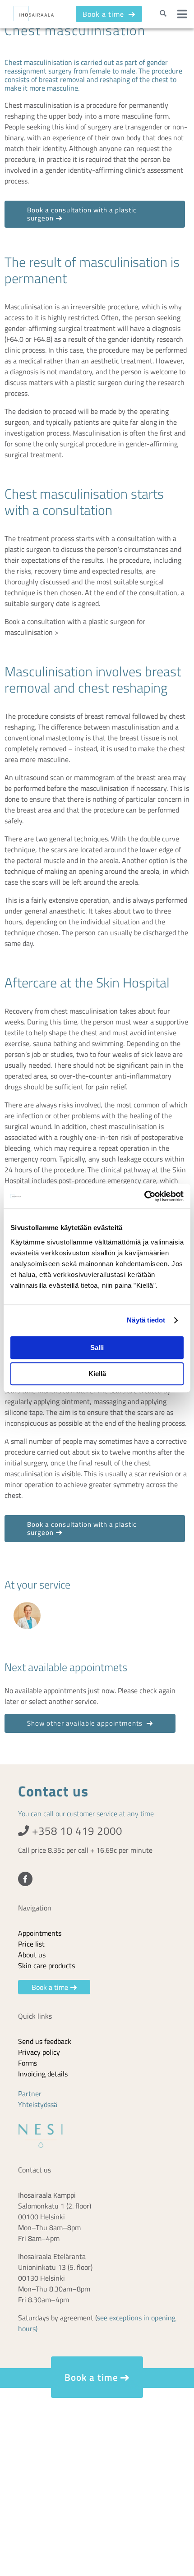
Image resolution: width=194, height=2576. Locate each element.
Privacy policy (39, 2052)
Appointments (40, 1933)
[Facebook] (25, 1879)
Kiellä (97, 1374)
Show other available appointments (86, 1723)
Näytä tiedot (146, 1320)
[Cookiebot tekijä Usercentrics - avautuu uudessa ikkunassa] (144, 1196)
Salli (97, 1348)
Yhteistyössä (38, 2104)
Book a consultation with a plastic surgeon (82, 214)
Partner (30, 2094)
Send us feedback (45, 2041)
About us (32, 1955)
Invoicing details (43, 2074)
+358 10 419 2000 (76, 1831)
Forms (28, 2063)
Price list (31, 1944)
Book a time (104, 14)
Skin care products (46, 1965)
